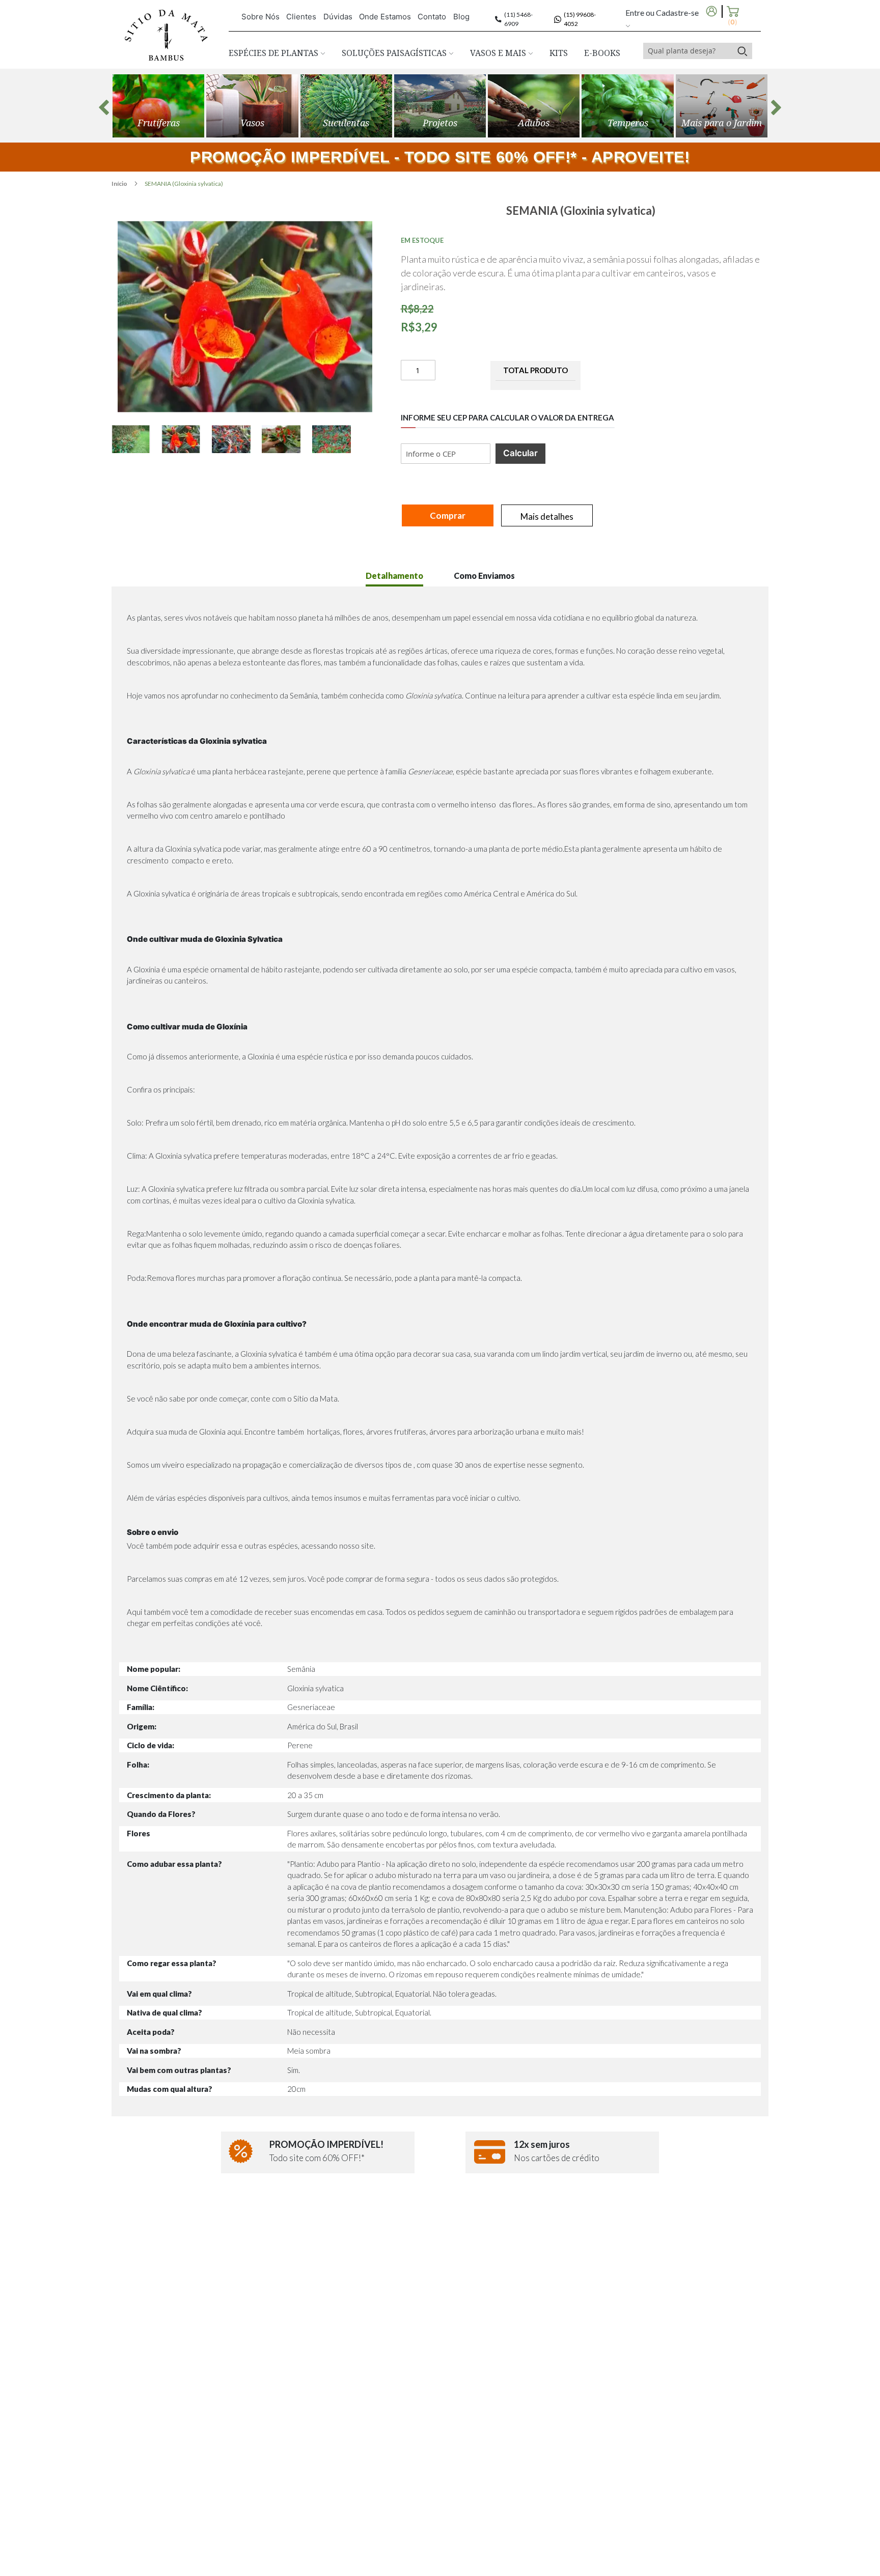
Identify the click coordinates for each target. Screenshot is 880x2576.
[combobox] (688, 51)
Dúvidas (338, 17)
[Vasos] (252, 106)
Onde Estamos (385, 17)
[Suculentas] (346, 106)
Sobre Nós (260, 17)
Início (120, 184)
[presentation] (104, 107)
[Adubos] (534, 106)
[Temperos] (627, 106)
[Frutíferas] (158, 106)
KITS (559, 53)
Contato (432, 17)
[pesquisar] (742, 51)
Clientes (301, 17)
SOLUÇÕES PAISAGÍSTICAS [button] (395, 53)
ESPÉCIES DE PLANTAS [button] (274, 53)
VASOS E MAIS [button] (499, 53)
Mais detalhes (547, 516)
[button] (136, 439)
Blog (461, 17)
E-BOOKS (602, 53)
